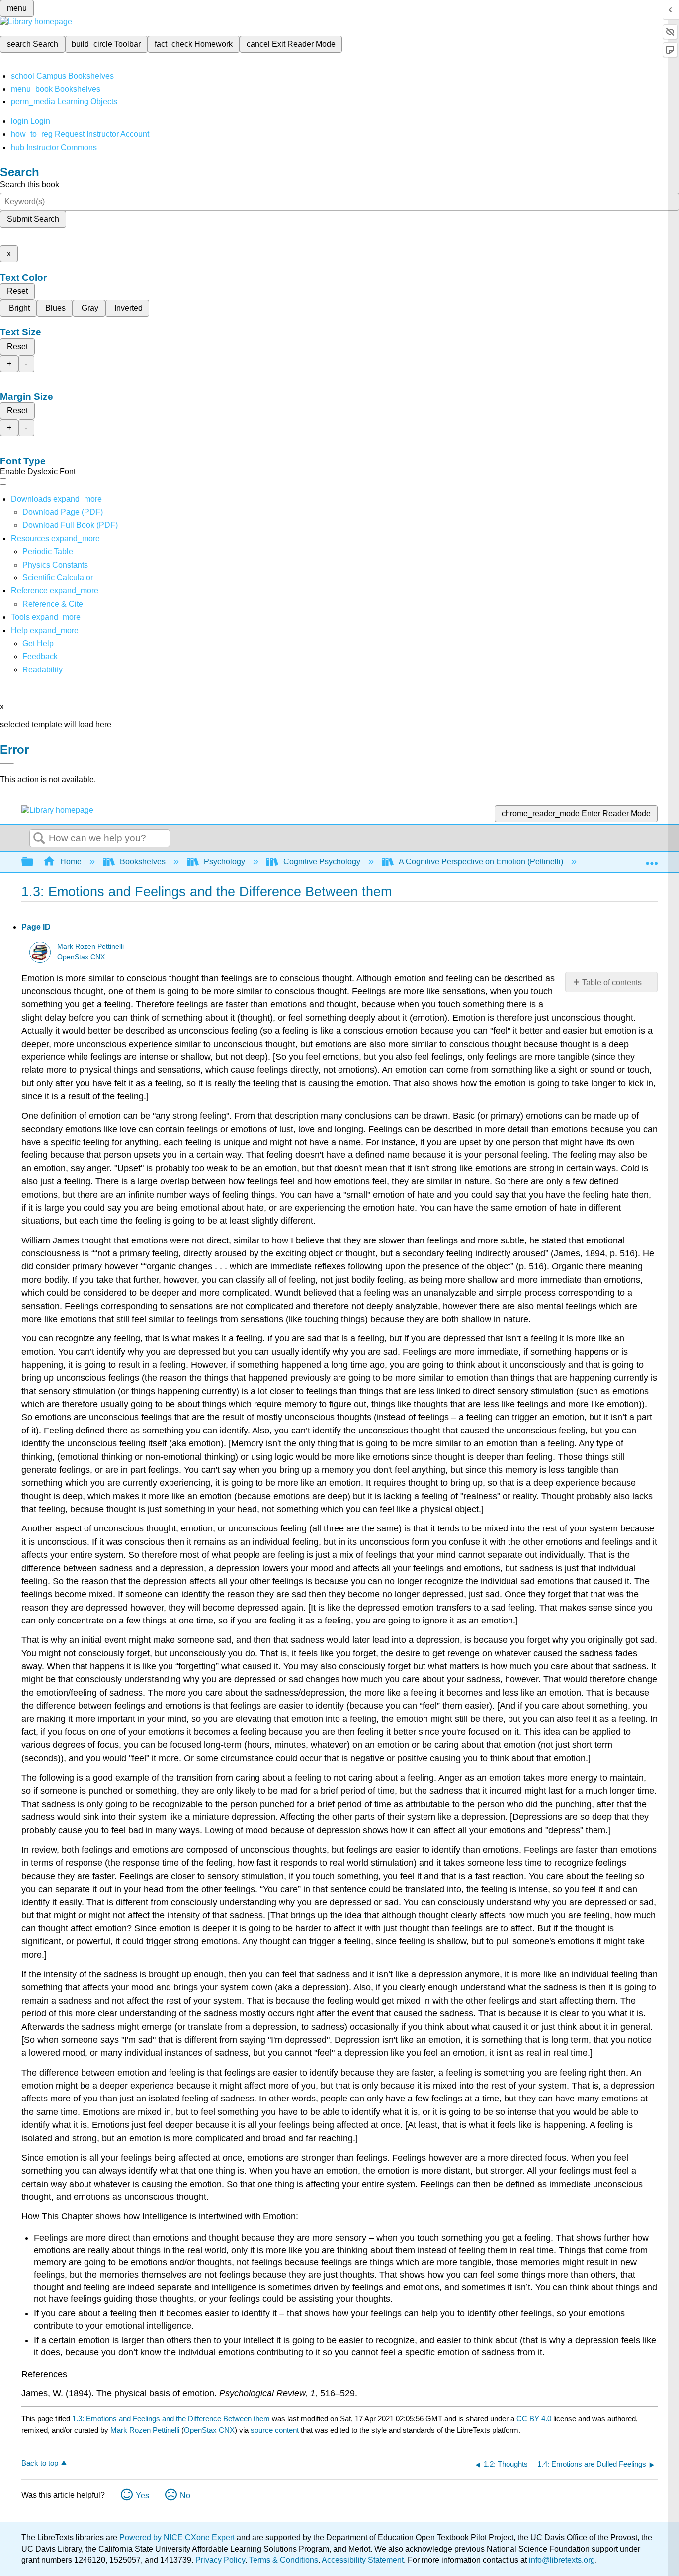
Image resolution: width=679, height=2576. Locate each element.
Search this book (30, 184)
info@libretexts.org (561, 2560)
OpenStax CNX (81, 957)
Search (39, 839)
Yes (142, 2496)
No (185, 2496)
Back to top (40, 2463)
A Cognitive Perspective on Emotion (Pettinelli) (481, 862)
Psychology (224, 862)
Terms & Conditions (284, 2560)
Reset (17, 291)
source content (275, 2430)
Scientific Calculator (58, 578)
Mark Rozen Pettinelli (90, 946)
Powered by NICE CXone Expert (178, 2537)
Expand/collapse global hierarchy (34, 862)
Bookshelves (143, 862)
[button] (40, 656)
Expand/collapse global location (652, 859)
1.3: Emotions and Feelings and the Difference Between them (171, 2419)
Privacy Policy (220, 2560)
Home (71, 862)
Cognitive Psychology (322, 862)
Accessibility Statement (363, 2560)
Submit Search (33, 219)
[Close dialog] (7, 764)
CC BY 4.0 (534, 2419)
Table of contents (612, 983)
